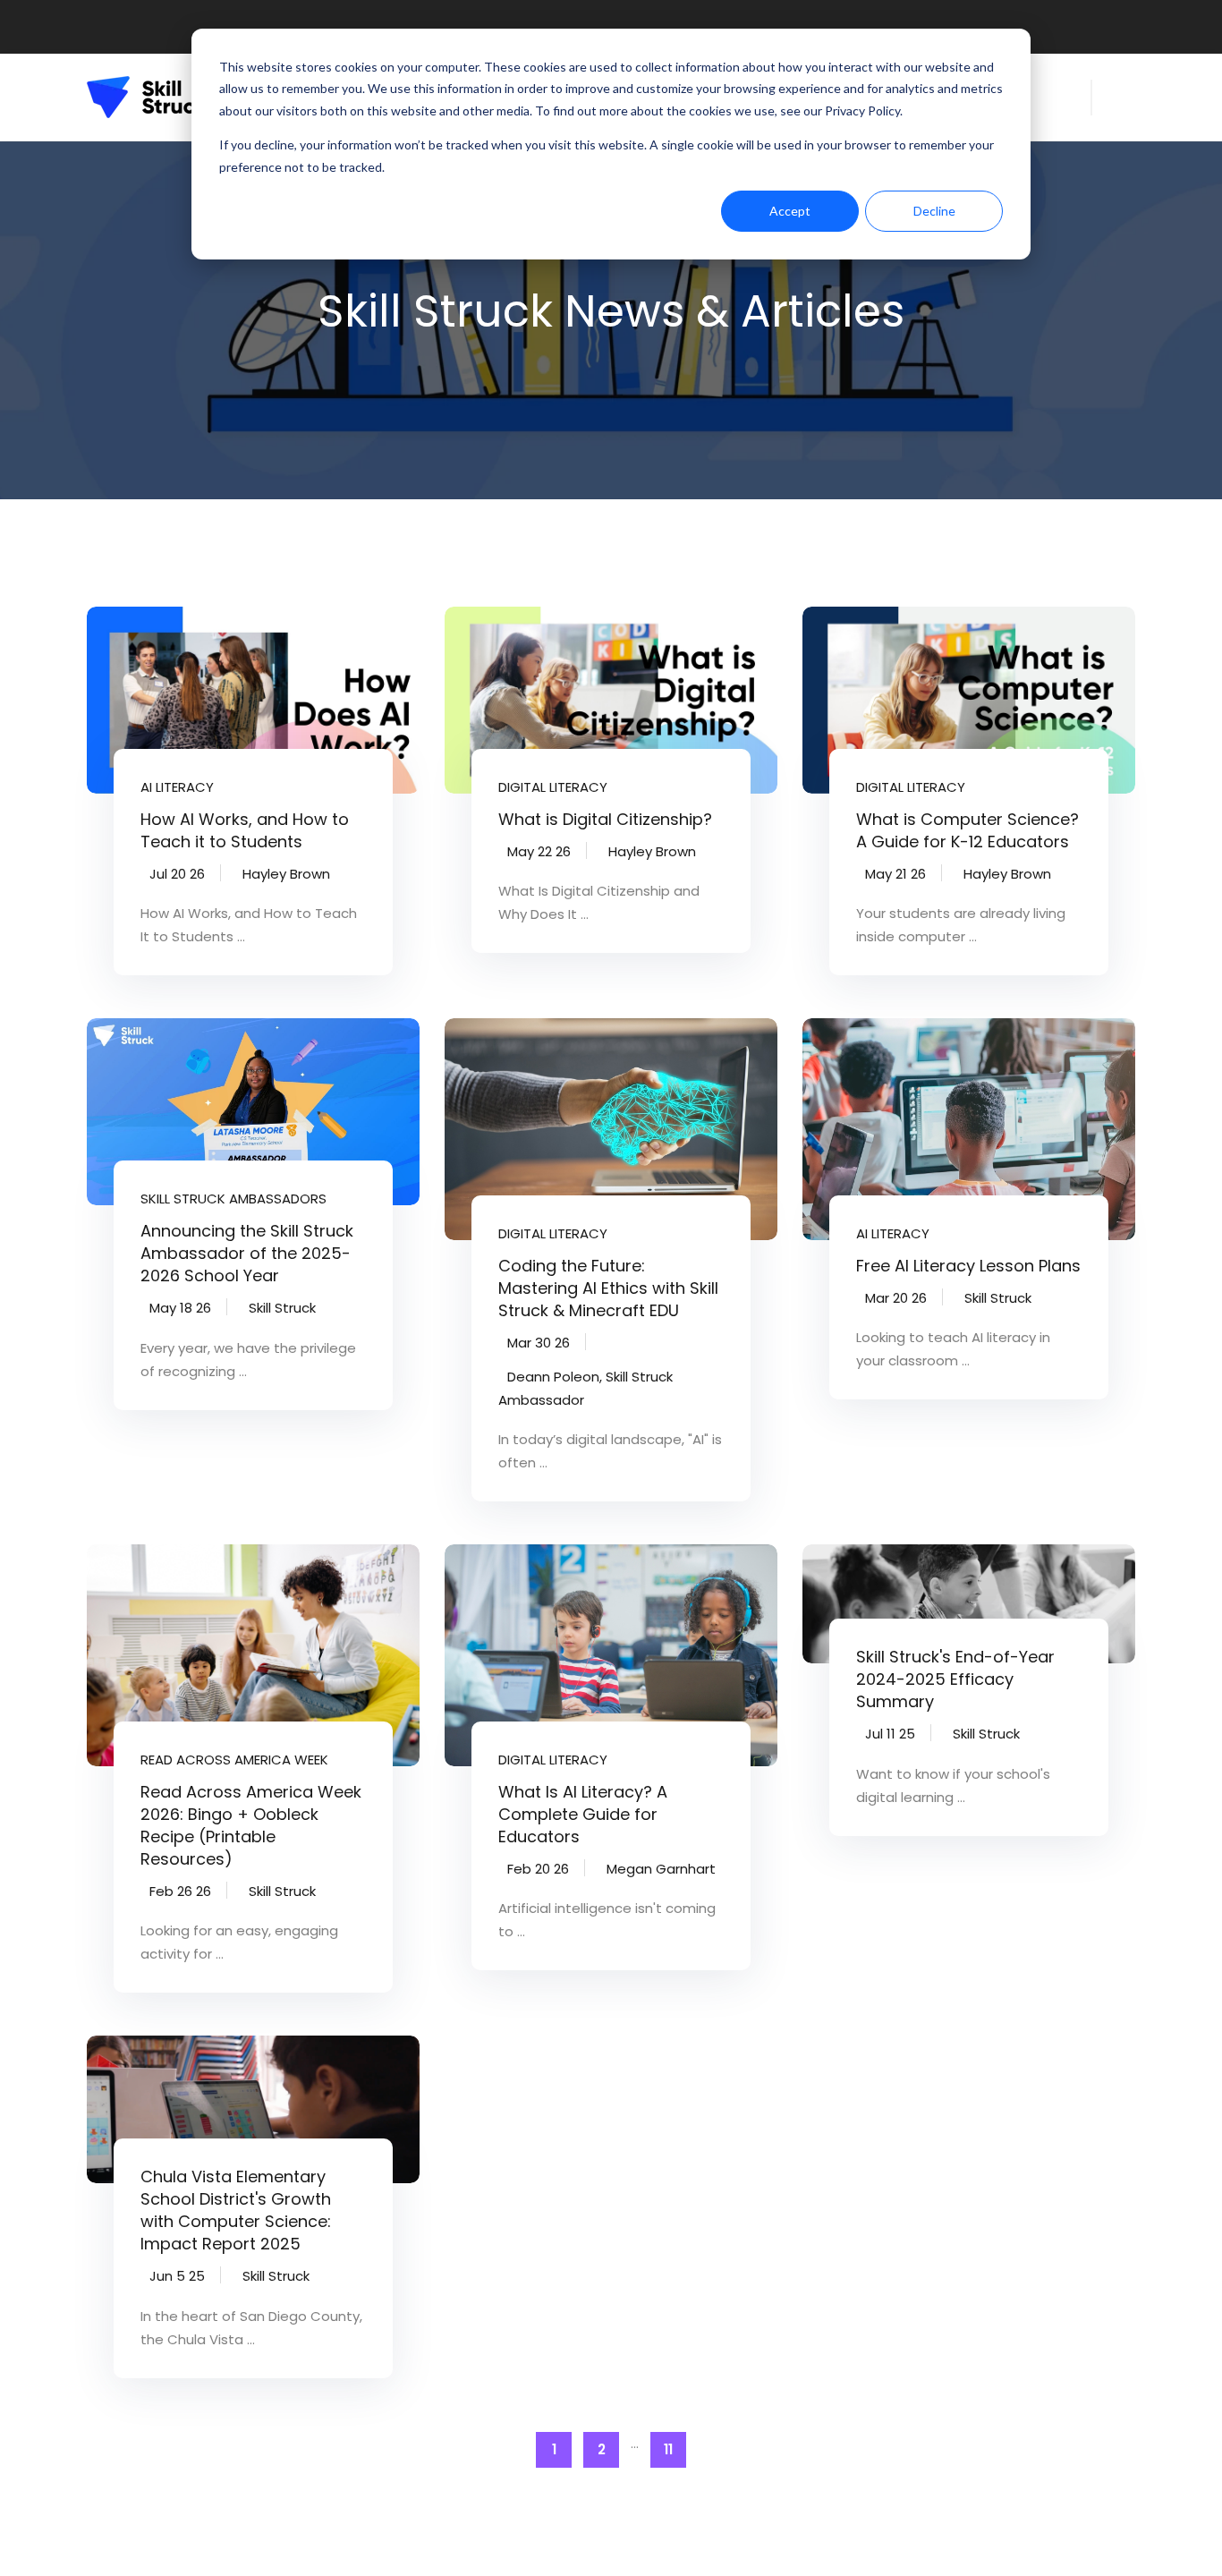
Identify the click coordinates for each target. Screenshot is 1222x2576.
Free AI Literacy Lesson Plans (968, 1266)
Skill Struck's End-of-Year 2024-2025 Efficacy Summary (955, 1679)
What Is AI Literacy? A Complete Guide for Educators (583, 1814)
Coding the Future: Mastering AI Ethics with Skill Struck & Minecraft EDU (608, 1288)
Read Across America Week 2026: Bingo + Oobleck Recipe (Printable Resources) (251, 1825)
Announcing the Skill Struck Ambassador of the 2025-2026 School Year (247, 1253)
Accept (790, 211)
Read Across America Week (234, 1760)
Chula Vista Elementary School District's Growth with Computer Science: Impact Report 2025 (236, 2210)
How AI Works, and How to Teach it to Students (245, 830)
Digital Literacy (553, 787)
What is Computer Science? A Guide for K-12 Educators (967, 830)
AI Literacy (177, 787)
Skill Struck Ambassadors (233, 1199)
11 (668, 2449)
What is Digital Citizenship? (605, 819)
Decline (934, 211)
